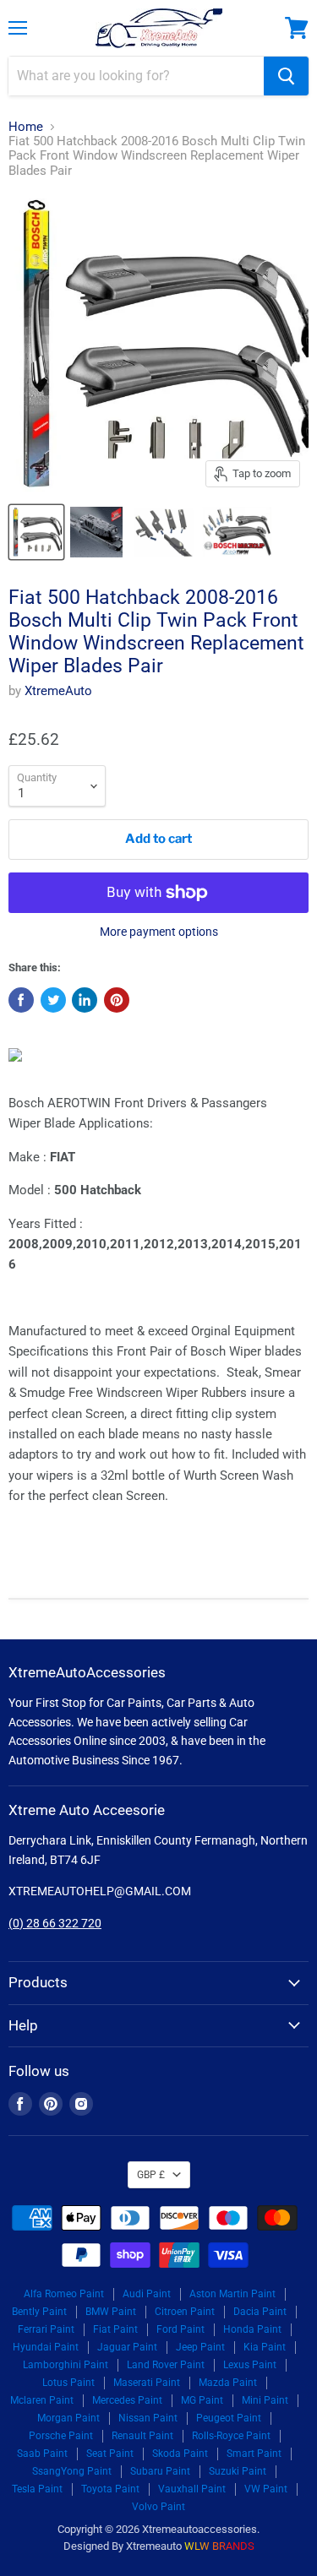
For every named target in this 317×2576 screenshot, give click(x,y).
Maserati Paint (147, 2383)
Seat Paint (110, 2454)
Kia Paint (265, 2347)
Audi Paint (147, 2294)
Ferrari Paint (46, 2329)
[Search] (286, 76)
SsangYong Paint (72, 2471)
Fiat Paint (115, 2329)
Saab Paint (42, 2454)
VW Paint (266, 2489)
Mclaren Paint (42, 2400)
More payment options (159, 932)
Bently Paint (39, 2312)
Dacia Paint (260, 2312)
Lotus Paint (68, 2383)
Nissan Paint (148, 2418)
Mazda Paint (228, 2383)
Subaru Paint (160, 2471)
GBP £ (151, 2175)
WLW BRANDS (219, 2546)
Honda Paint (252, 2329)
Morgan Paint (68, 2418)
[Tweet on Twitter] (53, 1000)
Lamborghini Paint (66, 2365)
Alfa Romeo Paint (64, 2294)
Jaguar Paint (127, 2347)
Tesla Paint (37, 2489)
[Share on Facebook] (21, 1000)
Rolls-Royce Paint (231, 2436)
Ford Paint (180, 2329)
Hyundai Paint (46, 2347)
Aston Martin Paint (232, 2294)
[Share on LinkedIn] (85, 1000)
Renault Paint (142, 2436)
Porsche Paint (61, 2436)
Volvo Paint (158, 2507)
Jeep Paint (200, 2347)
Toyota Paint (110, 2489)
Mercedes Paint (127, 2400)
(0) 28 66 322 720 (55, 1923)
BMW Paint (111, 2312)
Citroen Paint (185, 2312)
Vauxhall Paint (192, 2489)
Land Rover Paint (166, 2365)
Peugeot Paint (229, 2418)
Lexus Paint (250, 2365)
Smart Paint (254, 2454)
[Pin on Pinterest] (117, 1000)
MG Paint (202, 2400)
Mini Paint (265, 2400)
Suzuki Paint (238, 2471)
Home (26, 127)
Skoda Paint (180, 2454)
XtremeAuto (58, 691)
